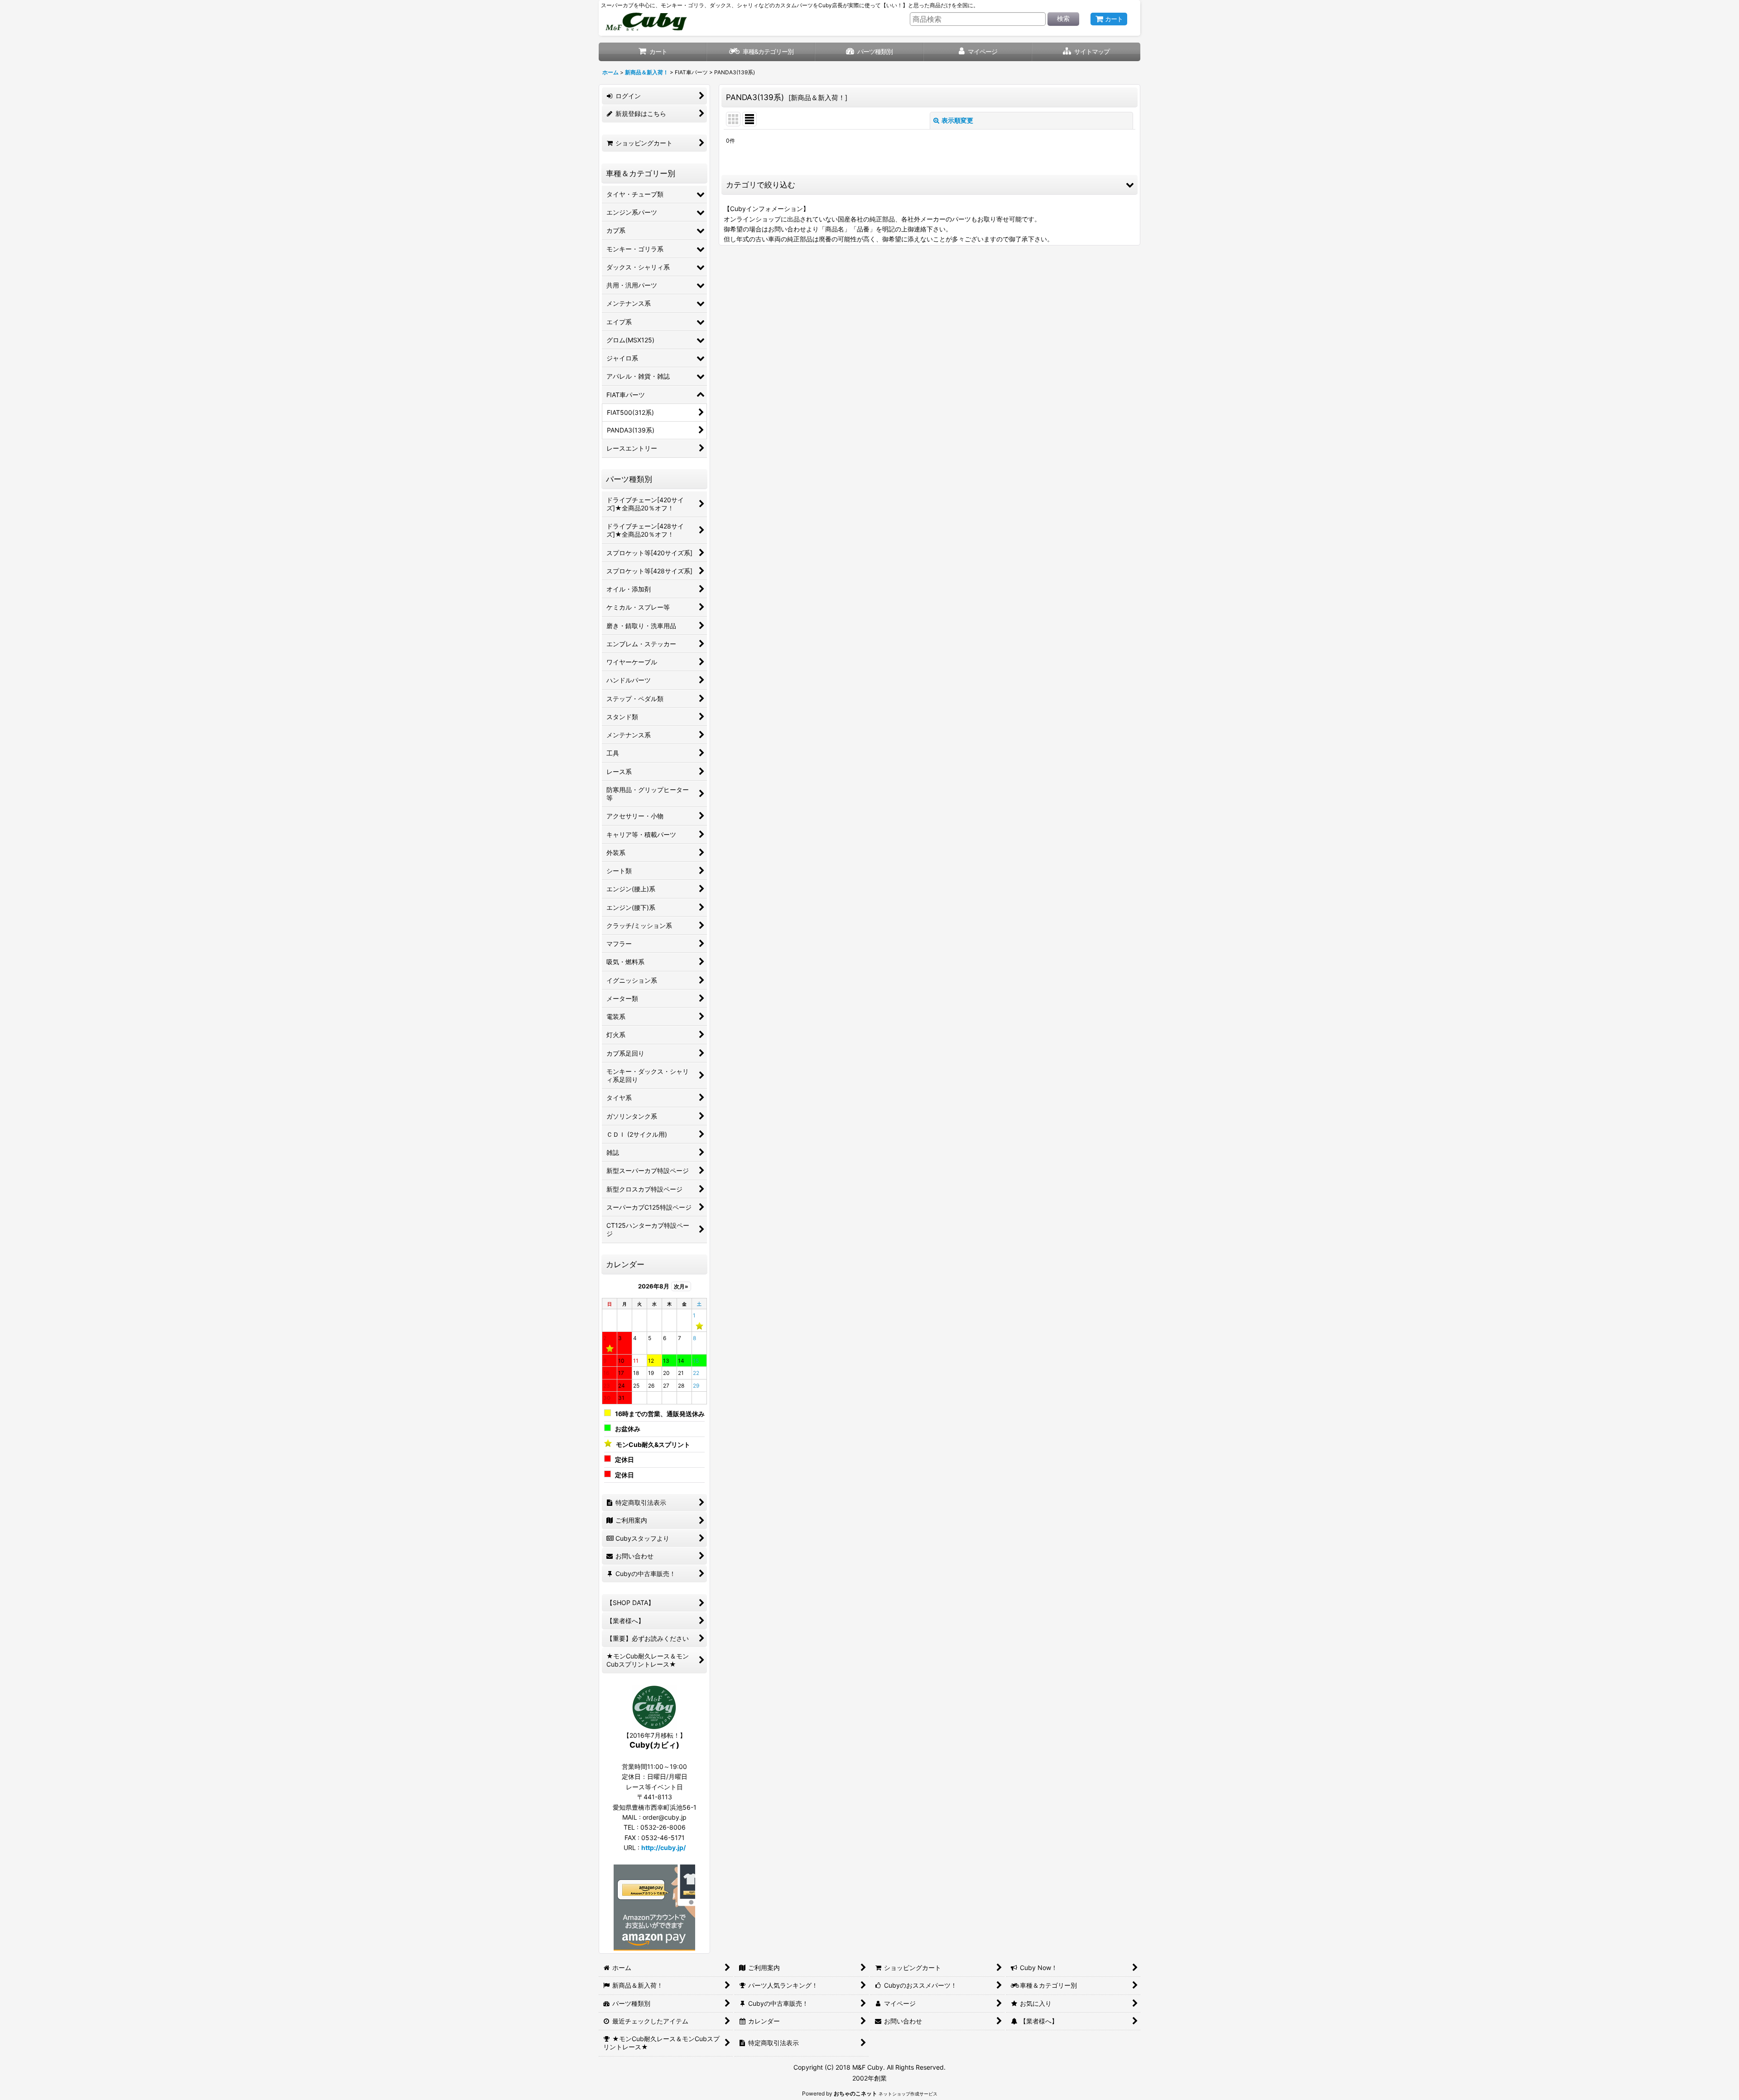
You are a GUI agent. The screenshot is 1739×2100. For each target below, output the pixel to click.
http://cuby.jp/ (663, 1848)
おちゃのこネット (855, 2093)
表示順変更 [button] (957, 120)
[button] (1086, 52)
